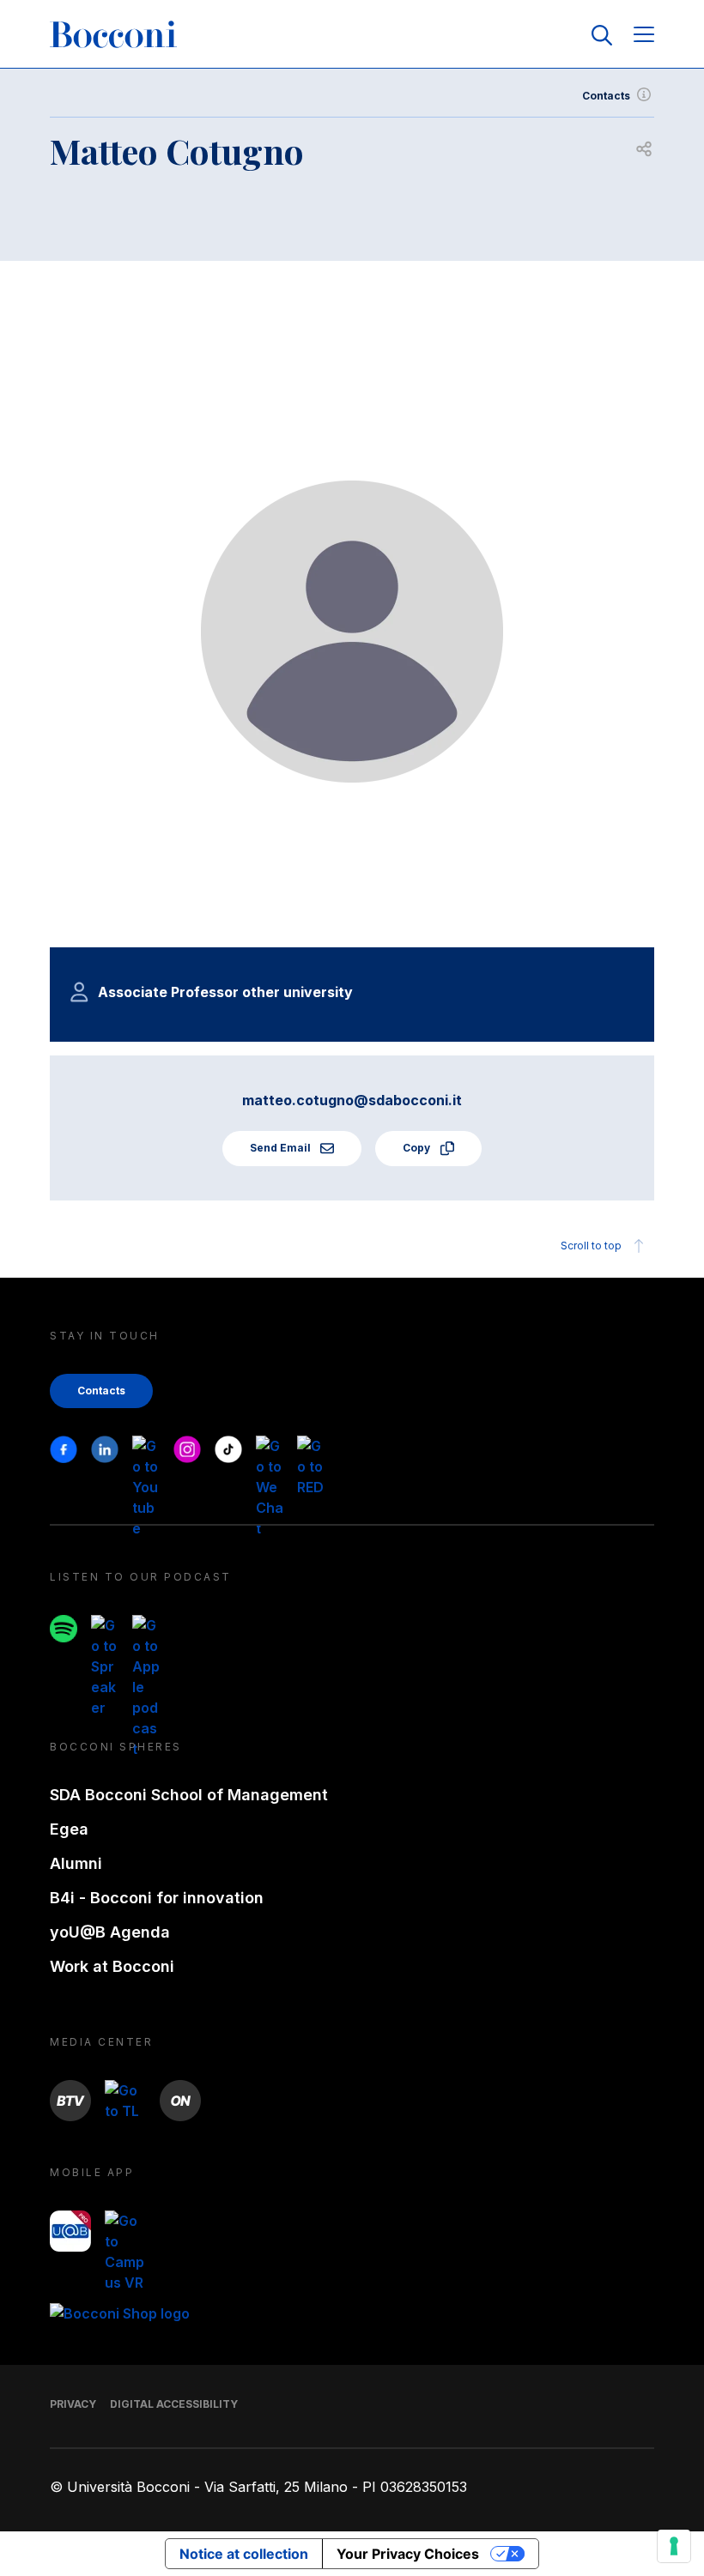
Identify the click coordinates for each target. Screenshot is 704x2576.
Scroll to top (591, 1246)
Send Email (282, 1148)
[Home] (113, 35)
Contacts (606, 96)
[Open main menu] (644, 36)
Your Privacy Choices (408, 2554)
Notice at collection (244, 2554)
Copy (418, 1148)
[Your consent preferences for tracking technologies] (674, 2546)
